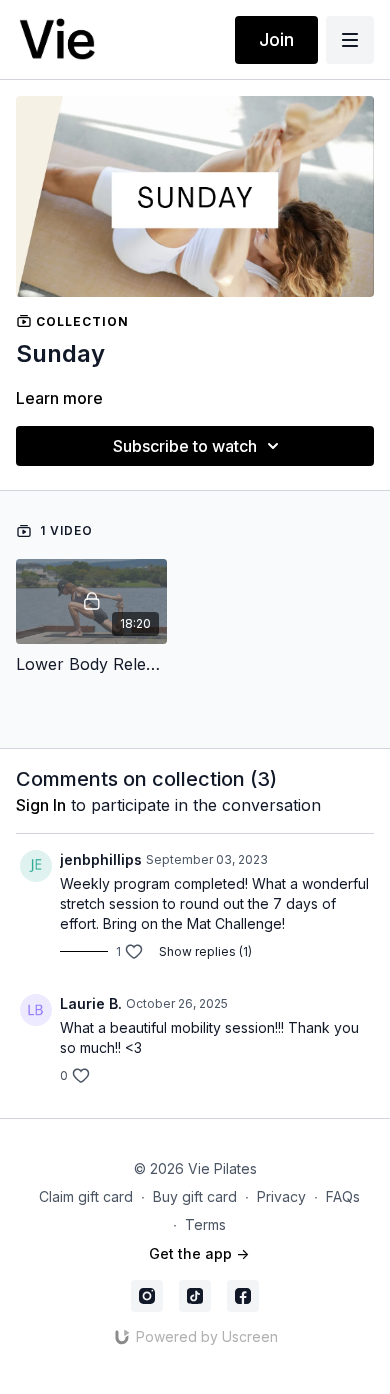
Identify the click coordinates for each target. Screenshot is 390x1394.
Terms (205, 1224)
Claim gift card (86, 1196)
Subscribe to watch (185, 446)
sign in (41, 805)
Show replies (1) (205, 951)
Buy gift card (195, 1196)
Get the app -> (199, 1253)
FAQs (343, 1196)
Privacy (281, 1196)
